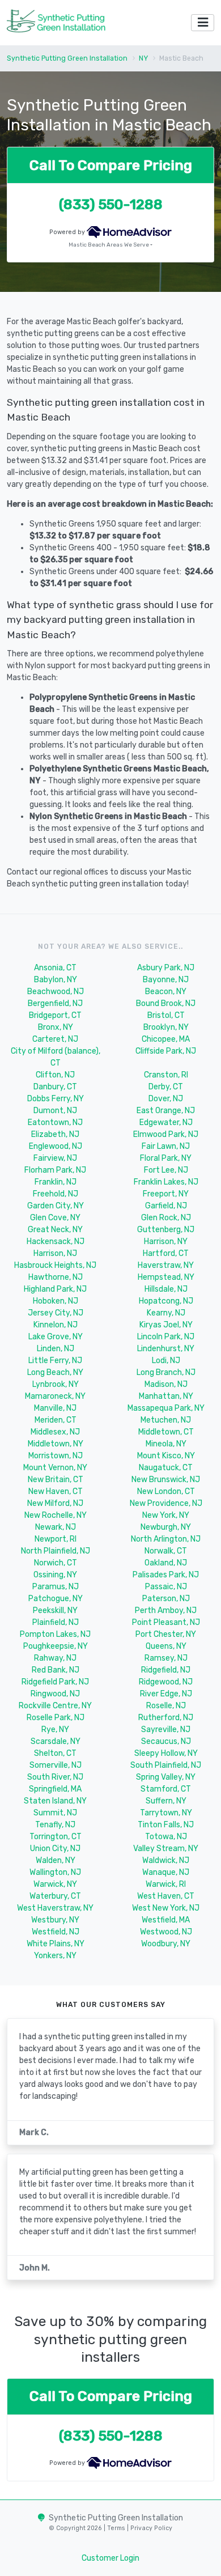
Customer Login (110, 2558)
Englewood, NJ (56, 1146)
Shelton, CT (55, 1753)
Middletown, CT (166, 1432)
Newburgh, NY (166, 1527)
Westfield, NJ (56, 1932)
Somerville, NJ (56, 1765)
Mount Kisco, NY (166, 1456)
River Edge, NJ (166, 1694)
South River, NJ (55, 1777)
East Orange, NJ (166, 1111)
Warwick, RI (166, 1884)
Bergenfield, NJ (55, 1003)
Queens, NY (166, 1646)
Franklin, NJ (56, 1182)
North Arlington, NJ (166, 1539)
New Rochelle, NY (56, 1515)
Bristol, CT (166, 1015)
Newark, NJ (56, 1527)
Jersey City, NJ (56, 1313)
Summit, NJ (55, 1813)
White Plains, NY (56, 1944)
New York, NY (166, 1515)
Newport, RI (56, 1539)
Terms (117, 2528)
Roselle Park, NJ (56, 1718)
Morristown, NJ (56, 1456)
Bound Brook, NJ (166, 1003)
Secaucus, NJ (166, 1741)
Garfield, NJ (166, 1206)
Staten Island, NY (55, 1801)
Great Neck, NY (55, 1230)
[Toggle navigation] (203, 23)
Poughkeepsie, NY (56, 1646)
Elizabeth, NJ (55, 1134)
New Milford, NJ (55, 1503)
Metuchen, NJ (166, 1420)
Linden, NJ (56, 1349)
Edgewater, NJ (166, 1123)
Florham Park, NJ (55, 1170)
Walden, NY (56, 1860)
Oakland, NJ (166, 1563)
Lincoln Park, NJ (166, 1337)
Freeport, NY (166, 1194)
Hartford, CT (166, 1253)
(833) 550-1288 (111, 204)
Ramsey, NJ (166, 1658)
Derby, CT (166, 1087)
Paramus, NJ (56, 1587)
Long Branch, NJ (166, 1372)
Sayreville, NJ (166, 1730)
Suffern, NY (166, 1801)
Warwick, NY (55, 1884)
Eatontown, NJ (55, 1123)
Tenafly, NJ (55, 1825)
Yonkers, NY (55, 1956)
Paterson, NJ (166, 1599)
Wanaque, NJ (166, 1872)
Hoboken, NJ (56, 1301)
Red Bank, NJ (56, 1670)
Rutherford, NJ (166, 1718)
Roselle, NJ (166, 1706)
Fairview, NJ (55, 1158)
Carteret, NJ (55, 1039)
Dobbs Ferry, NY (56, 1099)
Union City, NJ (55, 1849)
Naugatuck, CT (166, 1468)
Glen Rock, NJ (166, 1218)
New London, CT (166, 1491)
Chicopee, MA (166, 1039)
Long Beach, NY (55, 1372)
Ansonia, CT (55, 968)
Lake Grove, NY (56, 1337)
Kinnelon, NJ (56, 1325)
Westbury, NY (55, 1920)
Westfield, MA (166, 1920)
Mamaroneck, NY (55, 1396)
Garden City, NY (56, 1206)
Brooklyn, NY (166, 1027)
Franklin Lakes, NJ (166, 1182)
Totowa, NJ (166, 1837)
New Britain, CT (56, 1480)
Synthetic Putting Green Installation (67, 58)
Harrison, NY (166, 1242)
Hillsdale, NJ (166, 1289)
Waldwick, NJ (166, 1860)
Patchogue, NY (56, 1599)
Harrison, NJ (55, 1253)
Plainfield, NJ (56, 1622)
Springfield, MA (55, 1789)
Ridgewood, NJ (166, 1682)
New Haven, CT (56, 1491)
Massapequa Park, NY (166, 1408)
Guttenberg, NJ (166, 1230)
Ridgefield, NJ (166, 1670)
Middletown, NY (56, 1444)
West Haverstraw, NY (55, 1908)
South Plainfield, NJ (166, 1765)
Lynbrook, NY (56, 1384)
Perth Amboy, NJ (166, 1610)
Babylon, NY (56, 980)
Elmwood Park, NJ (166, 1134)
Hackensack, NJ (56, 1242)
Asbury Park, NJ (166, 968)
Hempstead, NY (166, 1277)
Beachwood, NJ (56, 992)
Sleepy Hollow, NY (166, 1753)
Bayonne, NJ (166, 980)
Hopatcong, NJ (166, 1301)
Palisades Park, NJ (166, 1575)
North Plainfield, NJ (56, 1551)
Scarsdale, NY (56, 1741)
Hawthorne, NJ (56, 1277)
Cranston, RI (166, 1075)
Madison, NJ (166, 1384)
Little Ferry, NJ (55, 1361)
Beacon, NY (166, 992)
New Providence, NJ (166, 1503)
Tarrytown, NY (166, 1813)
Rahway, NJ (55, 1658)
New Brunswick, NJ (166, 1480)
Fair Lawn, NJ (166, 1146)
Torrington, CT (56, 1837)
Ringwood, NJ (55, 1694)
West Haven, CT (166, 1896)
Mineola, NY (166, 1444)
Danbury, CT (55, 1087)
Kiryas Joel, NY (166, 1325)
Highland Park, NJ (55, 1289)
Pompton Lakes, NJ (55, 1634)
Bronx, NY (56, 1027)
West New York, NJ (166, 1908)
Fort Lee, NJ (166, 1170)
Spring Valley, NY (166, 1777)
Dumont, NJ (55, 1111)
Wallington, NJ (55, 1872)
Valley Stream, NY (166, 1849)
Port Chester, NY (166, 1634)
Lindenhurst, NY (166, 1349)
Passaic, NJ (166, 1587)
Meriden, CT (56, 1420)
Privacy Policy (150, 2528)
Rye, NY (55, 1730)
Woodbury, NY (166, 1944)
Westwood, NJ (166, 1932)
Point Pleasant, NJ (166, 1622)
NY (143, 58)
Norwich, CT (56, 1563)
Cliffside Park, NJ (166, 1051)
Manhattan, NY (166, 1396)
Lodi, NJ (166, 1361)
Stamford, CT (166, 1789)
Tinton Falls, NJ (166, 1825)
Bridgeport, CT (55, 1015)
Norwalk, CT (166, 1551)
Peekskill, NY (55, 1610)
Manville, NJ (55, 1408)
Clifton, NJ (55, 1075)
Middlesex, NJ (55, 1432)
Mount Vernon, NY (55, 1468)
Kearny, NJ (166, 1313)
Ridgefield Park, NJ (55, 1682)
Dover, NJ (166, 1099)
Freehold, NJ (56, 1194)
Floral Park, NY (166, 1158)
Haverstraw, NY (166, 1265)
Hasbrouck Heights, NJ (55, 1265)
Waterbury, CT (55, 1896)
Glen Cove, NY (55, 1218)
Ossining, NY (55, 1575)
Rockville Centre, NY (55, 1706)
